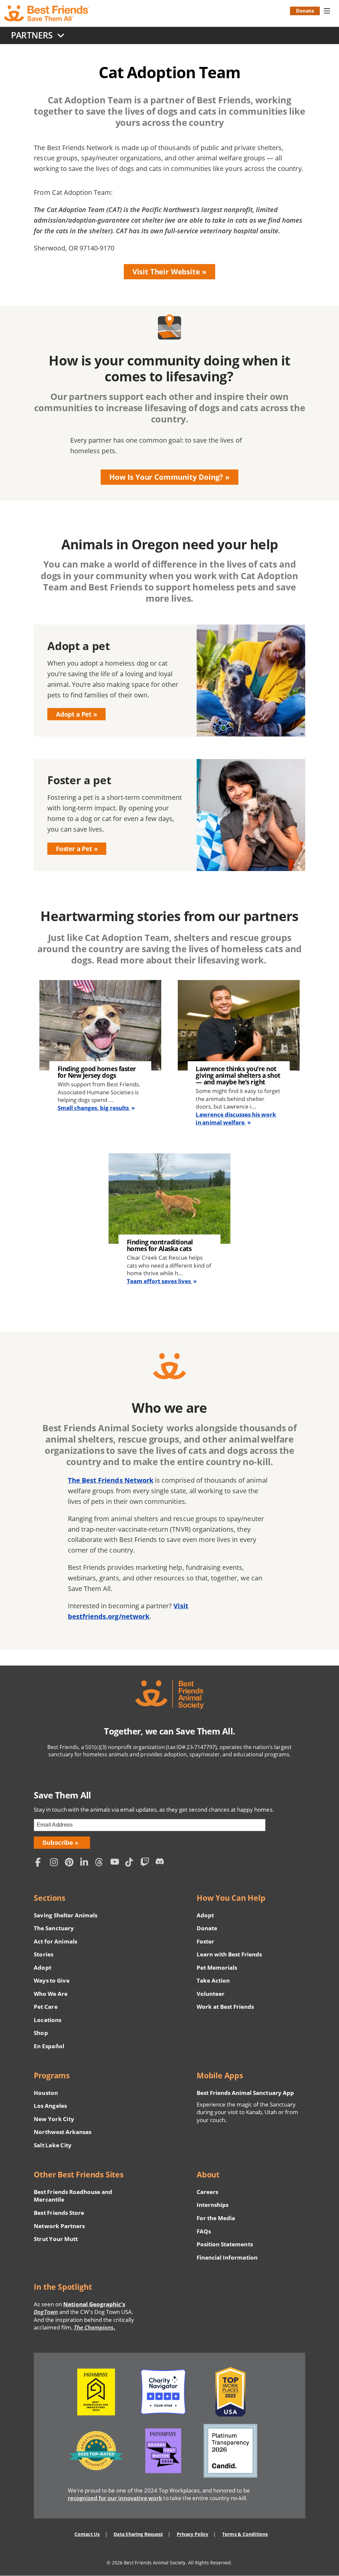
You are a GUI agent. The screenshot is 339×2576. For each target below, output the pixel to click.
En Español (49, 2046)
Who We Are (51, 1994)
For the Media (216, 2218)
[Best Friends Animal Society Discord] (161, 1863)
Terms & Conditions (245, 2534)
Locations (47, 2020)
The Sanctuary (54, 1928)
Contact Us (87, 2534)
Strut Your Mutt (56, 2239)
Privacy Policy (193, 2534)
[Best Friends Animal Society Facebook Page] (41, 1863)
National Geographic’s (79, 2308)
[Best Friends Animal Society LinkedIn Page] (86, 1863)
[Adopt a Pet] (169, 681)
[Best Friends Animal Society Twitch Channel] (146, 1863)
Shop (41, 2033)
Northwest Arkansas (63, 2132)
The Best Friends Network (111, 1480)
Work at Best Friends (225, 2007)
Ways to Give (51, 1980)
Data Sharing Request (138, 2534)
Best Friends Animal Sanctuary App (245, 2093)
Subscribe (58, 1843)
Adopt (42, 1968)
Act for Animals (55, 1941)
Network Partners (59, 2226)
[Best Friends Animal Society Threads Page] (101, 1863)
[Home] (47, 13)
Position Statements (225, 2244)
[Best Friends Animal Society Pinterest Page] (71, 1863)
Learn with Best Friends (229, 1954)
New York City (54, 2119)
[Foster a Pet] (169, 815)
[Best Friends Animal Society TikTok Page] (131, 1863)
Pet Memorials (217, 1968)
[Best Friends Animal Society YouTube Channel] (116, 1863)
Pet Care (46, 2007)
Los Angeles (50, 2106)
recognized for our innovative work (115, 2498)
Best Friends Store (59, 2213)
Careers (207, 2192)
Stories (43, 1954)
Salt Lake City (52, 2145)
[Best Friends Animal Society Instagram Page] (56, 1863)
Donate (305, 11)
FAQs (204, 2231)
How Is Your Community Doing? (166, 477)
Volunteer (211, 1994)
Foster (205, 1941)
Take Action (213, 1980)
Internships (213, 2205)
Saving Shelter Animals (66, 1915)
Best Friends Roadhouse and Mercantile (73, 2196)
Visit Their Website (166, 272)
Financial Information (227, 2257)
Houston (46, 2093)
